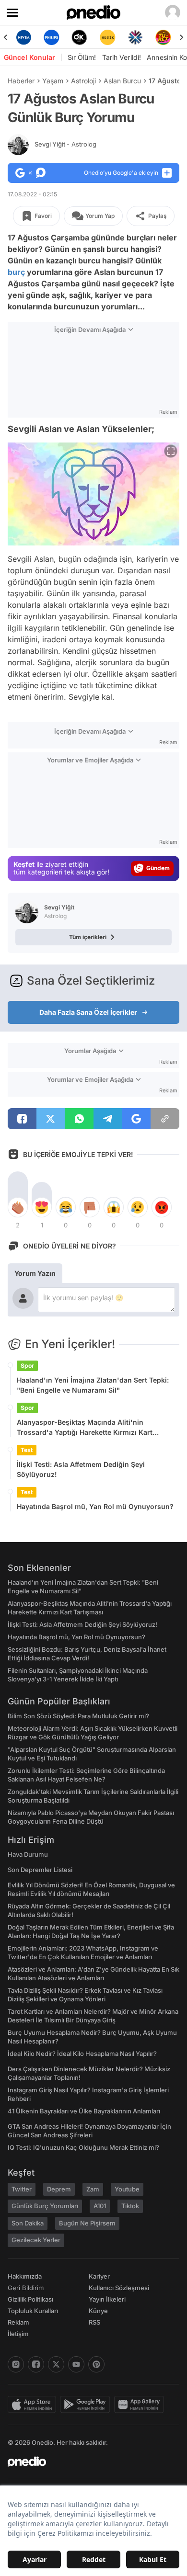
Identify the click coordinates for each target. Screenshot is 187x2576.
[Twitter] (56, 2364)
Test (27, 1450)
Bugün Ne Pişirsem (87, 2223)
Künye (98, 2311)
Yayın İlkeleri (107, 2299)
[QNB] (135, 37)
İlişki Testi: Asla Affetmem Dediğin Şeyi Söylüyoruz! (81, 1469)
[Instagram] (16, 2364)
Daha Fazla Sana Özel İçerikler (88, 1012)
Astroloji (83, 81)
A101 (100, 2206)
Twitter (22, 2189)
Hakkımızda (25, 2276)
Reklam (18, 2322)
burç (16, 272)
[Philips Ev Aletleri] (51, 37)
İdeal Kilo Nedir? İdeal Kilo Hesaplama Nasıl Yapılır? (82, 2054)
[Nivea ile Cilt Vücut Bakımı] (23, 37)
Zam (93, 2189)
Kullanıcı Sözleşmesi (119, 2288)
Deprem (59, 2189)
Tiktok (130, 2206)
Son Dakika (28, 2223)
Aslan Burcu (122, 81)
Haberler (21, 81)
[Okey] (80, 37)
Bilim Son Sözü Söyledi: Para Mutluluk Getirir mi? (78, 1716)
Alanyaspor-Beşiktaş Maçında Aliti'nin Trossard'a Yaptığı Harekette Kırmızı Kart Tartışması (85, 1428)
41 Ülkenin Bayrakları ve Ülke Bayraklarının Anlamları (84, 2111)
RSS (94, 2322)
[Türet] (164, 37)
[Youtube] (76, 2364)
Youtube (127, 2189)
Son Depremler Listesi (40, 1870)
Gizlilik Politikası (30, 2299)
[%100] (107, 37)
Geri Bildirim (26, 2288)
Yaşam (53, 81)
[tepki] (18, 1207)
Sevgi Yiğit (65, 144)
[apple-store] (34, 2405)
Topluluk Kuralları (33, 2311)
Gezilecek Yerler (36, 2240)
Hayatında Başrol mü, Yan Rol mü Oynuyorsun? (95, 1506)
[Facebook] (36, 2364)
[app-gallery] (141, 2405)
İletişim (18, 2334)
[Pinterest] (96, 2364)
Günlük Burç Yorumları (45, 2206)
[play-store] (87, 2405)
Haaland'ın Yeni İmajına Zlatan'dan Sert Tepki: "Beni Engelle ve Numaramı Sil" (93, 1385)
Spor (27, 1366)
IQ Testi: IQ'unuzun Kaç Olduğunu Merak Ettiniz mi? (83, 2147)
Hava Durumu (28, 1854)
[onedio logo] (88, 2462)
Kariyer (99, 2276)
